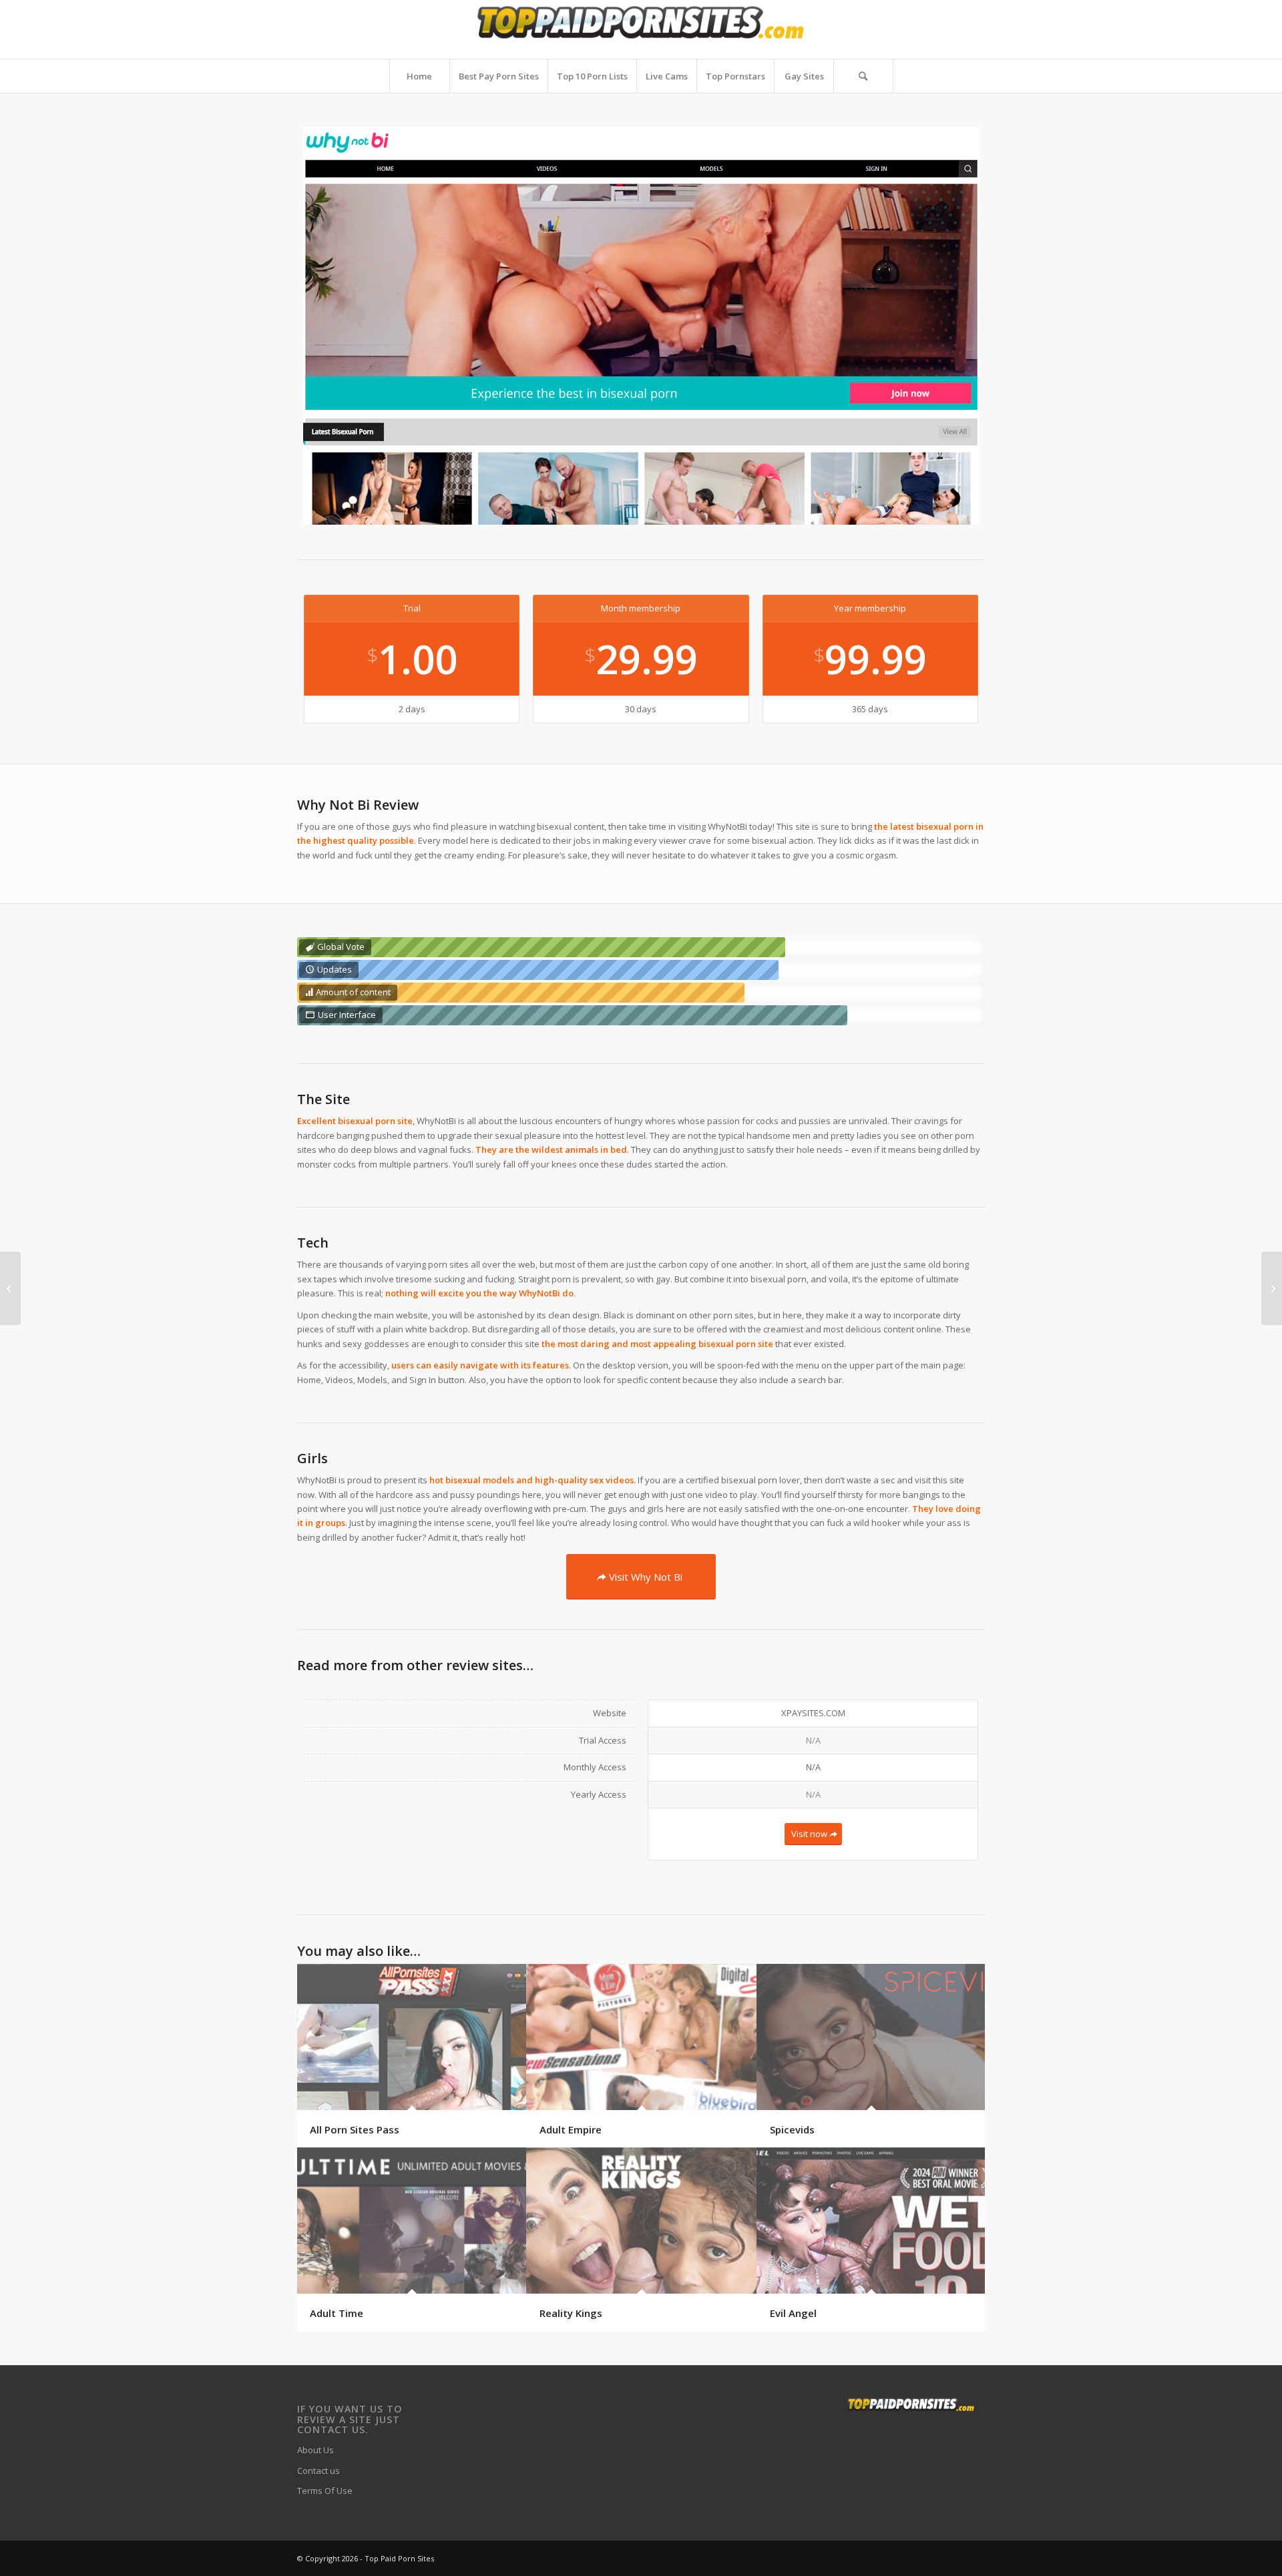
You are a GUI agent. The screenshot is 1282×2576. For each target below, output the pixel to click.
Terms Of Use (325, 2491)
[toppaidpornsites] (641, 29)
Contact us (318, 2471)
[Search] (863, 76)
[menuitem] (419, 76)
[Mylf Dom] (10, 1288)
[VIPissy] (1272, 1288)
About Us (315, 2450)
